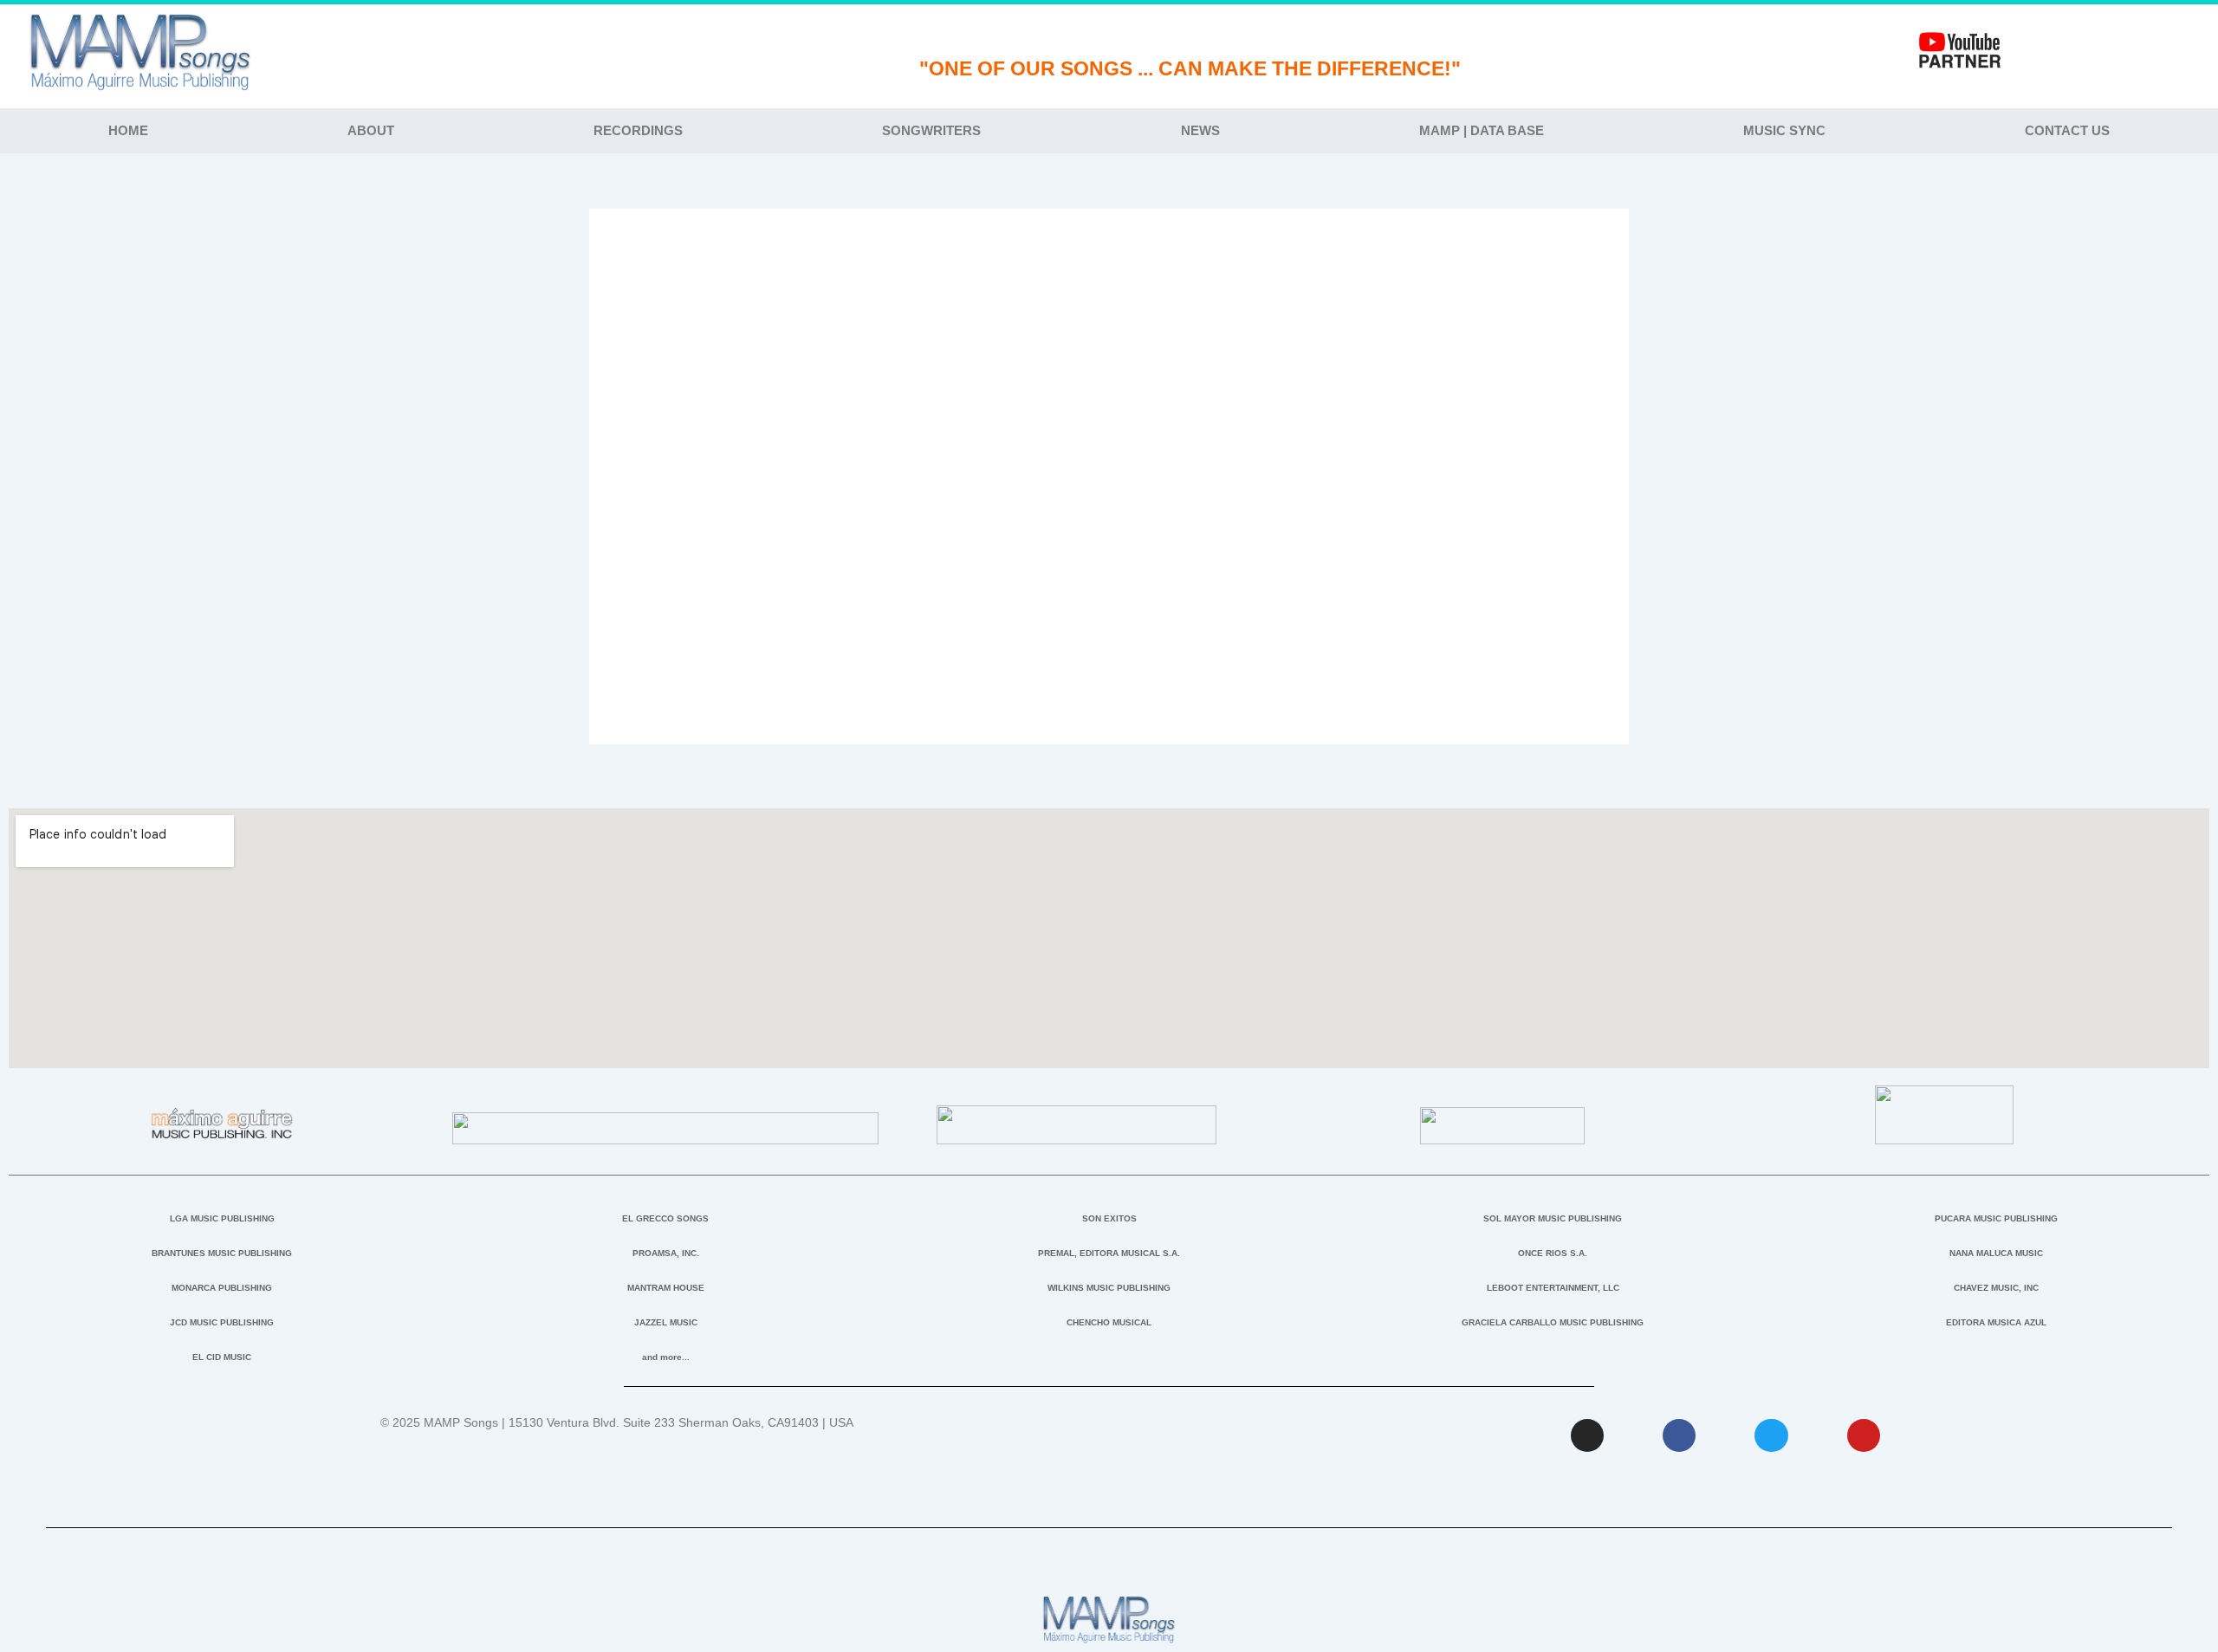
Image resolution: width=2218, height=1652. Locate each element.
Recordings (638, 130)
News (1200, 130)
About (371, 130)
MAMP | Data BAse (1482, 130)
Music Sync (1784, 130)
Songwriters (931, 130)
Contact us (2067, 130)
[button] (1109, 484)
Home (128, 130)
